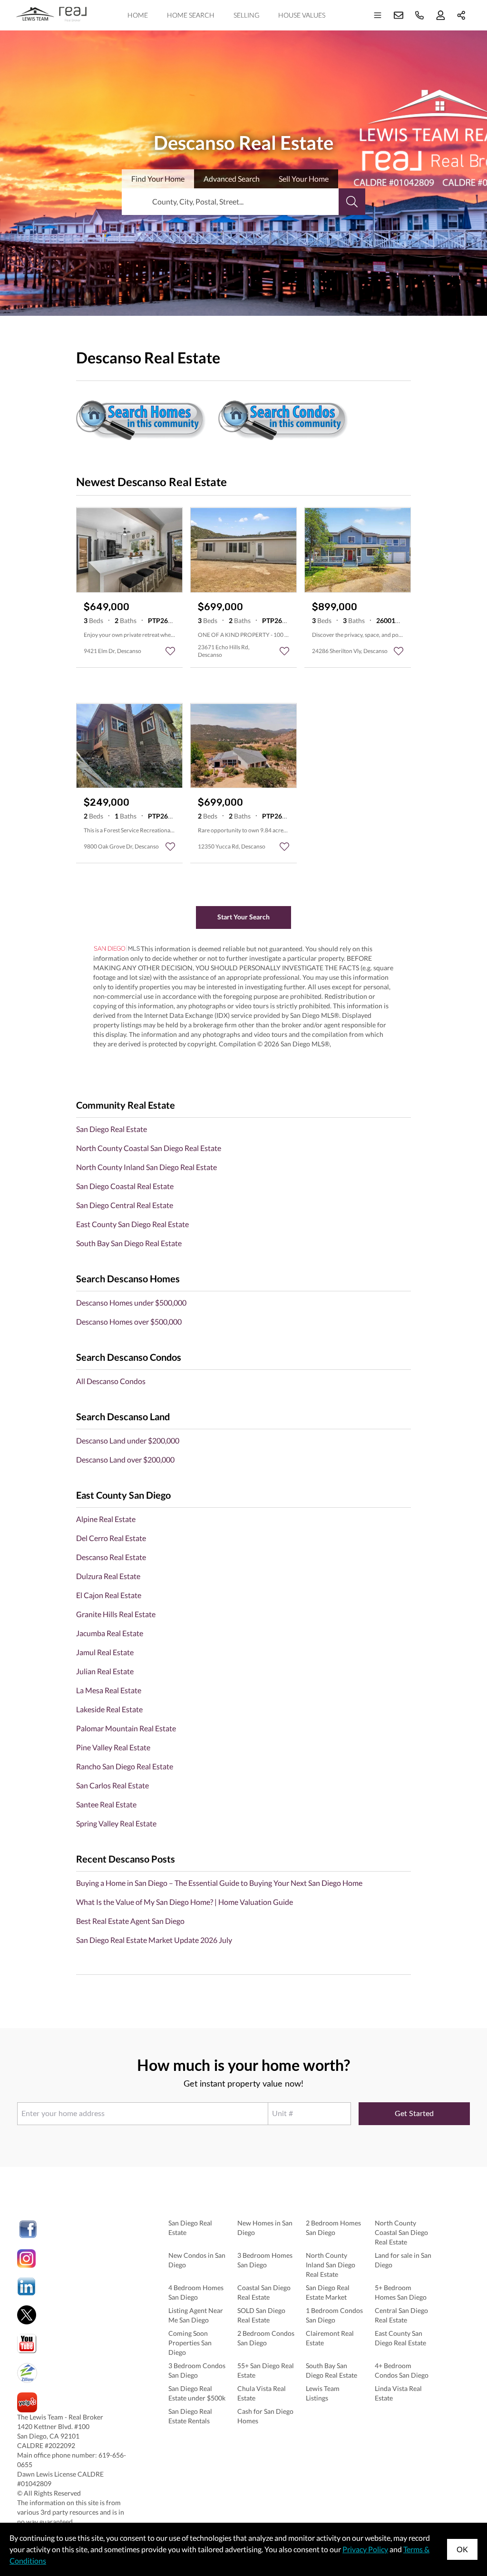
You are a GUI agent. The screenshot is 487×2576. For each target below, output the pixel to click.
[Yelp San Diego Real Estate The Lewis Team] (74, 2402)
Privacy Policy (365, 2549)
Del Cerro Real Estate (111, 1538)
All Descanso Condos (111, 1381)
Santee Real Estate (106, 1804)
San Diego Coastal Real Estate (125, 1186)
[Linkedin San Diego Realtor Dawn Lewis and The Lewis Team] (74, 2287)
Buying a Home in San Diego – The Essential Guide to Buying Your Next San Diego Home (219, 1883)
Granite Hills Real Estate (116, 1614)
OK (462, 2549)
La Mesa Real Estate (109, 1690)
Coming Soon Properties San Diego (190, 2343)
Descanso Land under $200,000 (128, 1440)
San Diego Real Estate (112, 1129)
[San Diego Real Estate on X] (74, 2315)
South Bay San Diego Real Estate (129, 1243)
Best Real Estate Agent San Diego (130, 1921)
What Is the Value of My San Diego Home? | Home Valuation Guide (185, 1902)
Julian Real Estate (105, 1671)
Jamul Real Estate (105, 1652)
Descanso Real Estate (111, 1557)
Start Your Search (243, 917)
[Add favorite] (170, 651)
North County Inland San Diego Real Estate (146, 1167)
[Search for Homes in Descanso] (141, 417)
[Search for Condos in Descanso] (284, 417)
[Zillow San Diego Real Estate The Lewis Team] (74, 2373)
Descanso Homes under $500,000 (131, 1303)
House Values (302, 15)
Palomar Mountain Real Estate (126, 1728)
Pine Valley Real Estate (113, 1747)
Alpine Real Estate (106, 1519)
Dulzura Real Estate (108, 1576)
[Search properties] (352, 202)
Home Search (191, 15)
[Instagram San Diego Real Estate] (74, 2259)
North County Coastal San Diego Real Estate (149, 1148)
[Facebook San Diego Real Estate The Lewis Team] (74, 2229)
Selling (246, 15)
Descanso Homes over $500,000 (129, 1322)
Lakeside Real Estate (109, 1709)
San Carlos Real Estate (112, 1785)
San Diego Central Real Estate (125, 1205)
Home (138, 15)
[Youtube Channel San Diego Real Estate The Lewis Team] (74, 2344)
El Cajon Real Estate (109, 1595)
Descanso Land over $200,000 (125, 1459)
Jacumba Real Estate (110, 1633)
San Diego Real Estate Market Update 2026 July (154, 1940)
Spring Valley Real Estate (116, 1823)
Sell (304, 179)
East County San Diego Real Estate (132, 1224)
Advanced (232, 179)
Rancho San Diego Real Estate (125, 1766)
